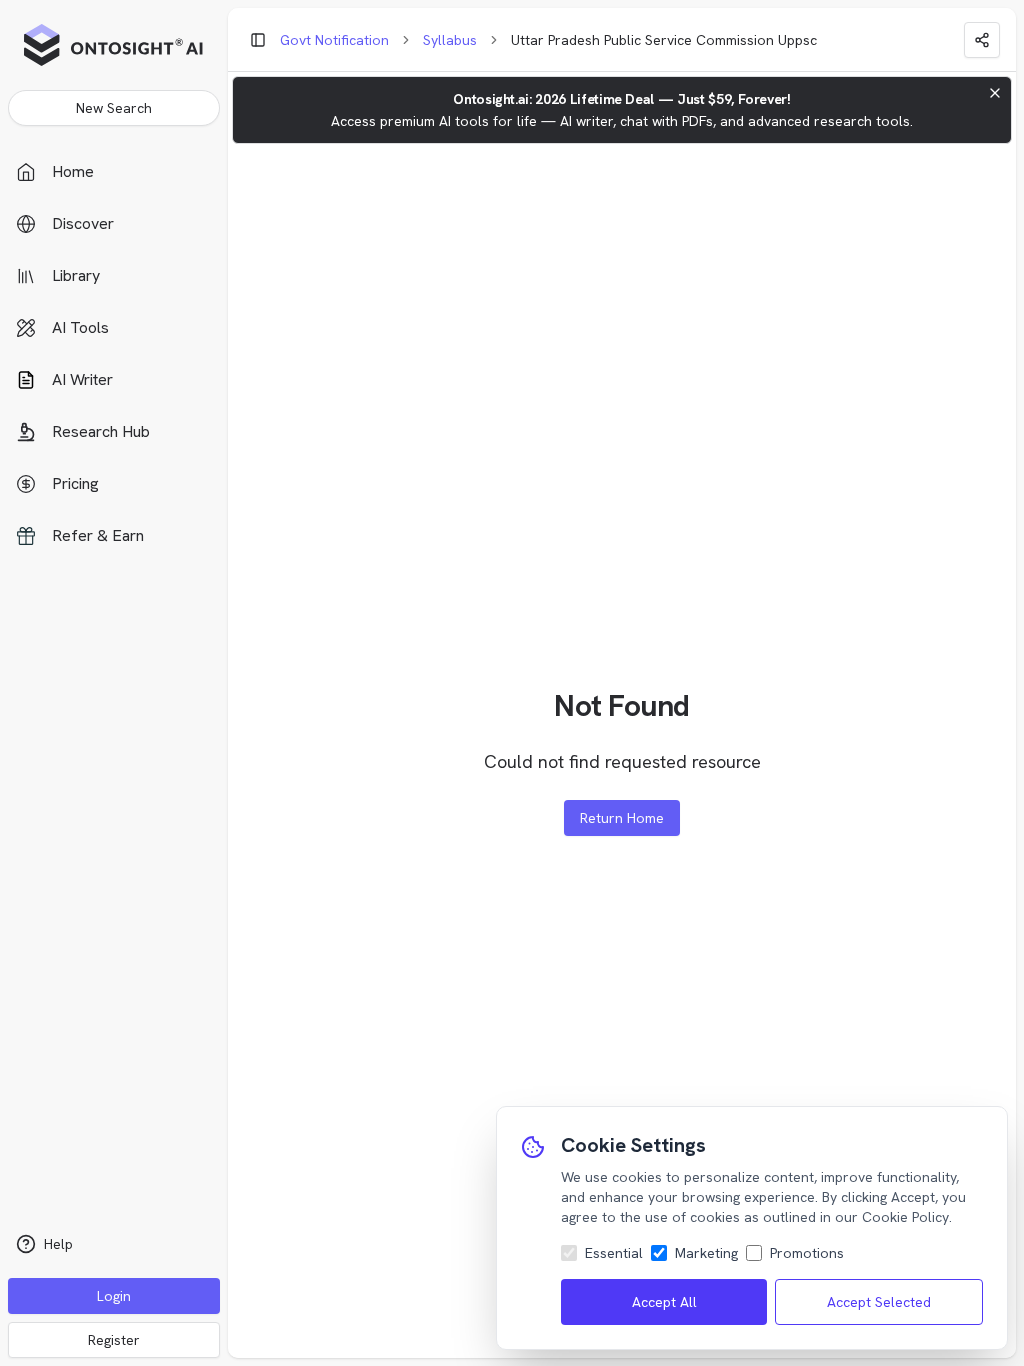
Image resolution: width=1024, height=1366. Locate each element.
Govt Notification (334, 40)
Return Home (622, 818)
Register (114, 1340)
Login (114, 1296)
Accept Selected (879, 1302)
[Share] (982, 40)
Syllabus (450, 40)
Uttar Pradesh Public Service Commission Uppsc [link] (664, 40)
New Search (114, 108)
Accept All (664, 1302)
